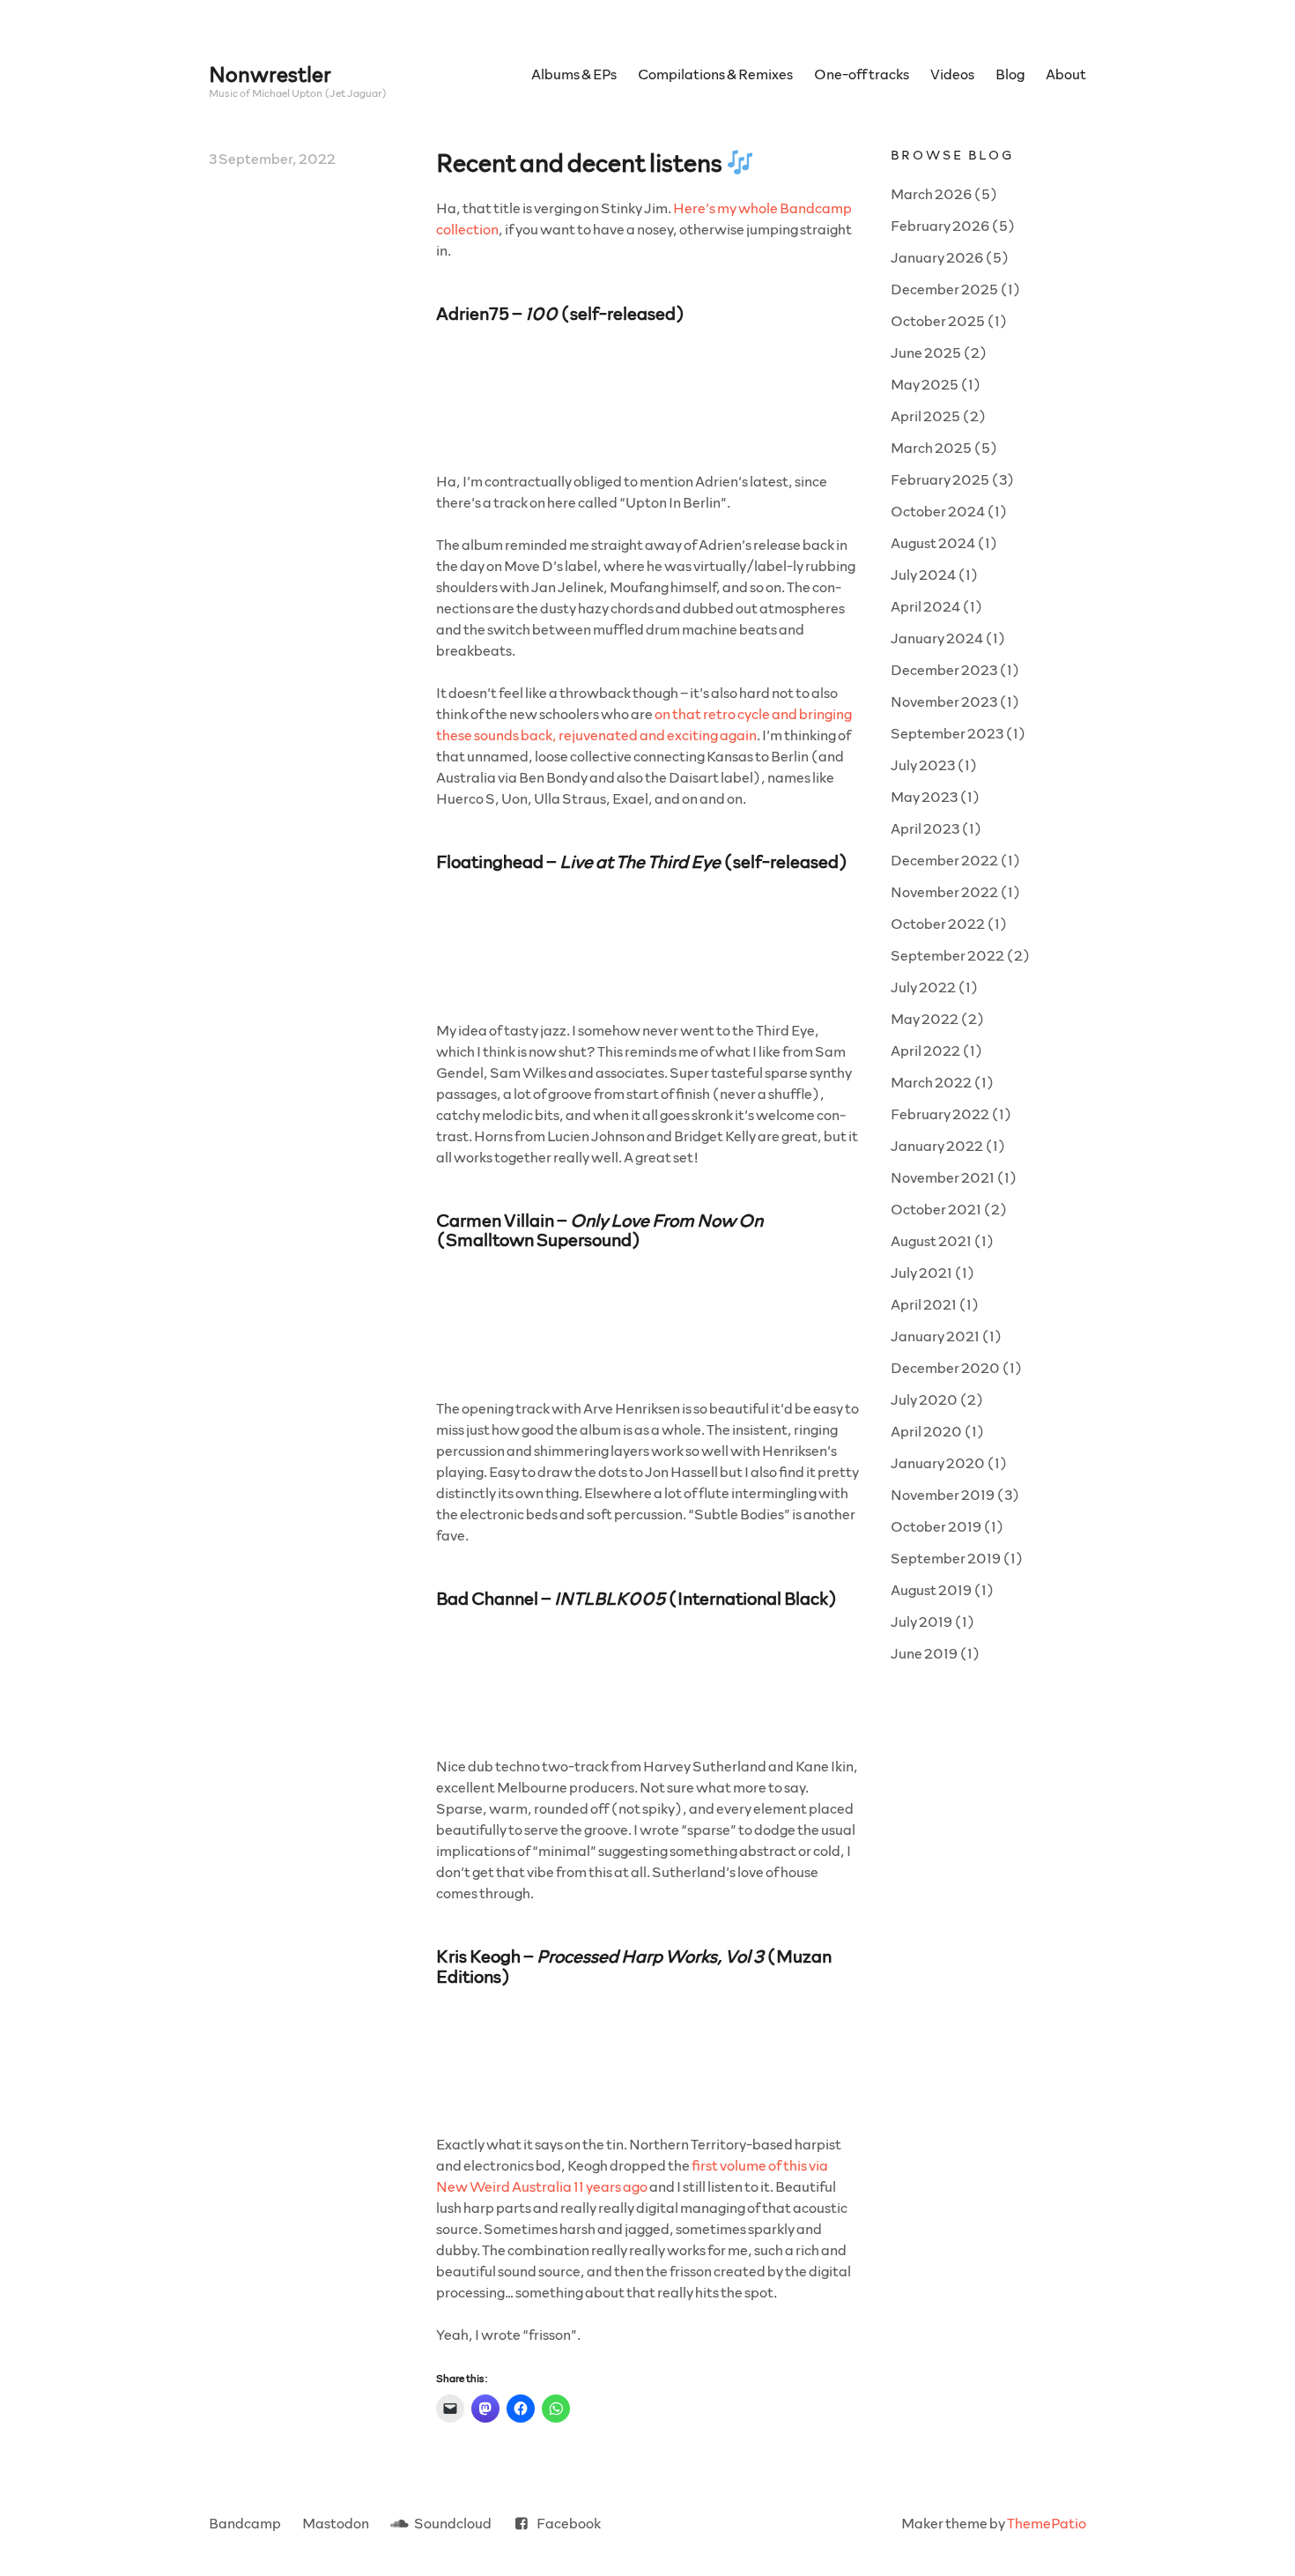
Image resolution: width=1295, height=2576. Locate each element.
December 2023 (944, 669)
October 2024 (938, 511)
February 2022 (940, 1114)
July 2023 (923, 765)
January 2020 (938, 1462)
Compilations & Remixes (715, 74)
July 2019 (921, 1621)
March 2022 (931, 1082)
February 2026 (940, 225)
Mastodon (336, 2523)
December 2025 (944, 289)
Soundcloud (453, 2523)
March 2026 (931, 193)
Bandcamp (245, 2523)
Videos (952, 74)
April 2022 (925, 1050)
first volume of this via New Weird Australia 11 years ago (632, 2175)
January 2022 (937, 1145)
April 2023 (925, 828)
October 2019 (936, 1526)
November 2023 (944, 701)
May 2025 (925, 384)
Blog (1010, 74)
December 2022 (944, 860)
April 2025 (925, 416)
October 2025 (938, 320)
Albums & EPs (574, 74)
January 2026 (937, 257)
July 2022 (923, 987)
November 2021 (943, 1177)
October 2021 (936, 1209)
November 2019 (943, 1494)
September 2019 (946, 1558)
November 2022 (944, 891)
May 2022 (925, 1018)
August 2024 (933, 542)
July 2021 (921, 1272)
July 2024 (923, 574)
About (1066, 74)
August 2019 (931, 1589)
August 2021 (931, 1240)
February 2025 (940, 479)
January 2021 (935, 1336)
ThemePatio (1047, 2523)
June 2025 (926, 352)
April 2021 (924, 1304)
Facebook (569, 2523)
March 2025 (931, 447)
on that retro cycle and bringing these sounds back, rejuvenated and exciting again (644, 724)
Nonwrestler (270, 74)
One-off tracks (862, 74)
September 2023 (947, 733)
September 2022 (947, 955)
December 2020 (945, 1367)
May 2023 (924, 796)
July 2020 (924, 1399)
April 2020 (926, 1431)
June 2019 (924, 1653)
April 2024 (925, 606)
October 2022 (938, 923)
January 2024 (937, 638)
